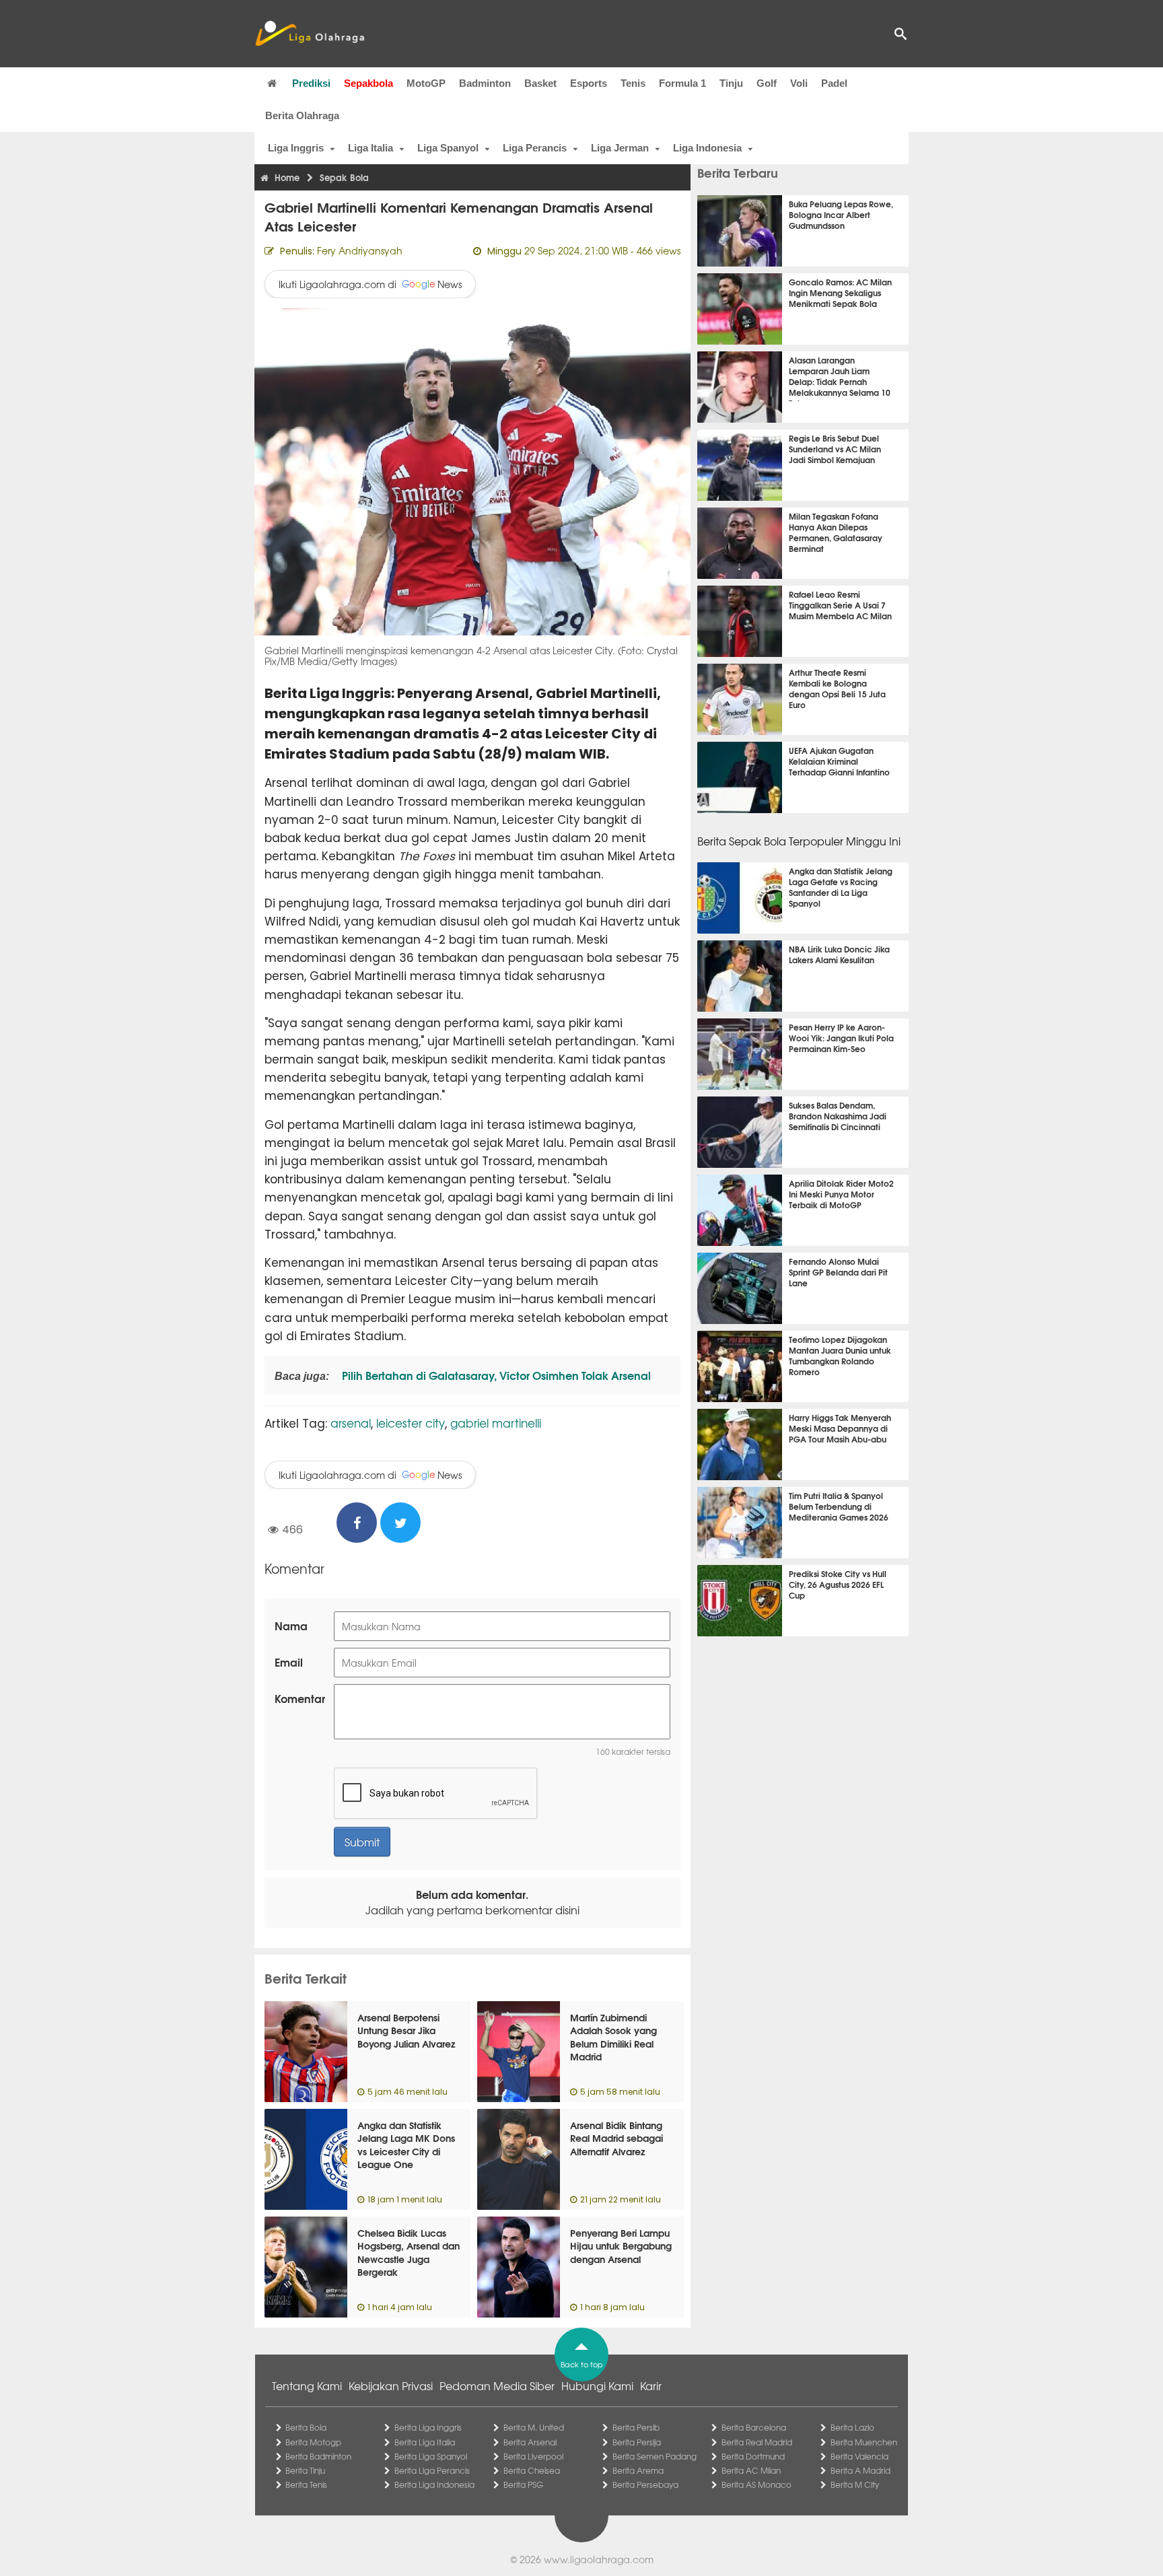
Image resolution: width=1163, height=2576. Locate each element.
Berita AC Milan (751, 2470)
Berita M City (855, 2484)
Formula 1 (682, 83)
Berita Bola (306, 2427)
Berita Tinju (305, 2470)
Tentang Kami (307, 2386)
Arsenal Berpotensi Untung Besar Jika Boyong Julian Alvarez (406, 2030)
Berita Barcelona (754, 2427)
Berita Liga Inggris (428, 2427)
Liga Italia (371, 148)
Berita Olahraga (302, 115)
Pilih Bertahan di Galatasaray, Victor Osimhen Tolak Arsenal (495, 1375)
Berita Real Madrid (757, 2442)
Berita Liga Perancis (432, 2470)
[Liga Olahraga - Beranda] (310, 34)
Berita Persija (637, 2442)
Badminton (485, 83)
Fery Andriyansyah (360, 250)
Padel (834, 83)
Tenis (633, 83)
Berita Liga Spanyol (431, 2456)
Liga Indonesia (707, 148)
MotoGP (426, 83)
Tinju (731, 83)
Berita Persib (636, 2427)
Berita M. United (534, 2427)
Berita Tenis (306, 2484)
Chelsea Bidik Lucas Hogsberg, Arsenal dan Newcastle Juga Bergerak (409, 2253)
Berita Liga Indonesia (434, 2484)
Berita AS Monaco (756, 2484)
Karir (651, 2386)
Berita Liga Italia (425, 2442)
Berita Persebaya (645, 2484)
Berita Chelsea (532, 2470)
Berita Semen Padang (655, 2456)
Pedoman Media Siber (497, 2386)
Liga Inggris (296, 148)
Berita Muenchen (864, 2442)
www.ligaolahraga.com (599, 2559)
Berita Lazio (852, 2427)
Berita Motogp (313, 2442)
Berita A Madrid (860, 2470)
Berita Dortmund (753, 2456)
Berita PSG (523, 2484)
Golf (767, 83)
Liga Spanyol (448, 148)
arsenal (351, 1423)
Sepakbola (368, 83)
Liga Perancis (535, 148)
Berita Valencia (859, 2456)
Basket (540, 83)
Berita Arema (638, 2470)
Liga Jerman (620, 148)
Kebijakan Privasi (391, 2386)
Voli (799, 83)
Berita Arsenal (530, 2442)
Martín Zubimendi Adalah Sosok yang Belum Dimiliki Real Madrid (613, 2037)
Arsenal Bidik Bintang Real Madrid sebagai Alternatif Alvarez (616, 2138)
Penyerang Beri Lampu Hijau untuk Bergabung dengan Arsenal (621, 2246)
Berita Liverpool (533, 2456)
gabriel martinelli (496, 1423)
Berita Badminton (318, 2456)
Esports (589, 83)
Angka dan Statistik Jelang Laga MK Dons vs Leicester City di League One (406, 2145)
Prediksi (311, 83)
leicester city (411, 1423)
